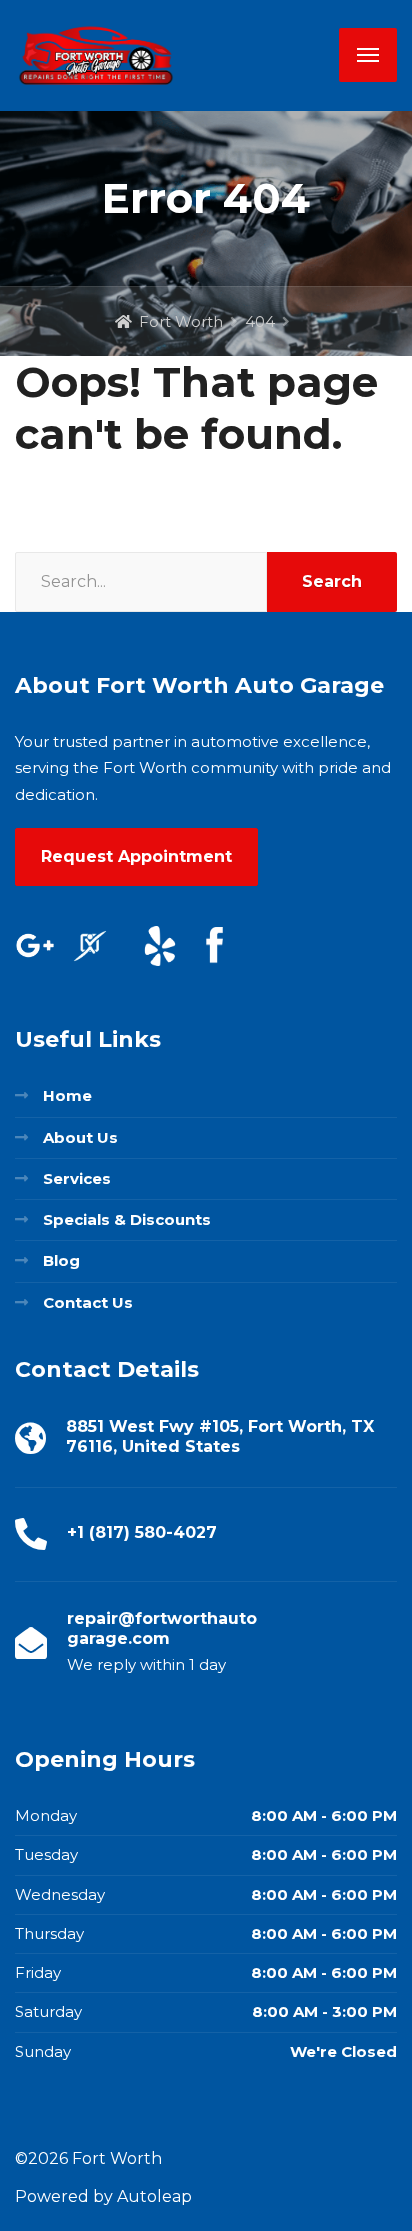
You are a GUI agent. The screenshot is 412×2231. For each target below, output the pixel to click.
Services (77, 1178)
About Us (80, 1137)
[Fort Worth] (96, 55)
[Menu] (368, 55)
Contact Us (88, 1302)
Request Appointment (136, 856)
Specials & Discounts (127, 1219)
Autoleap (154, 2196)
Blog (61, 1260)
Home (67, 1095)
